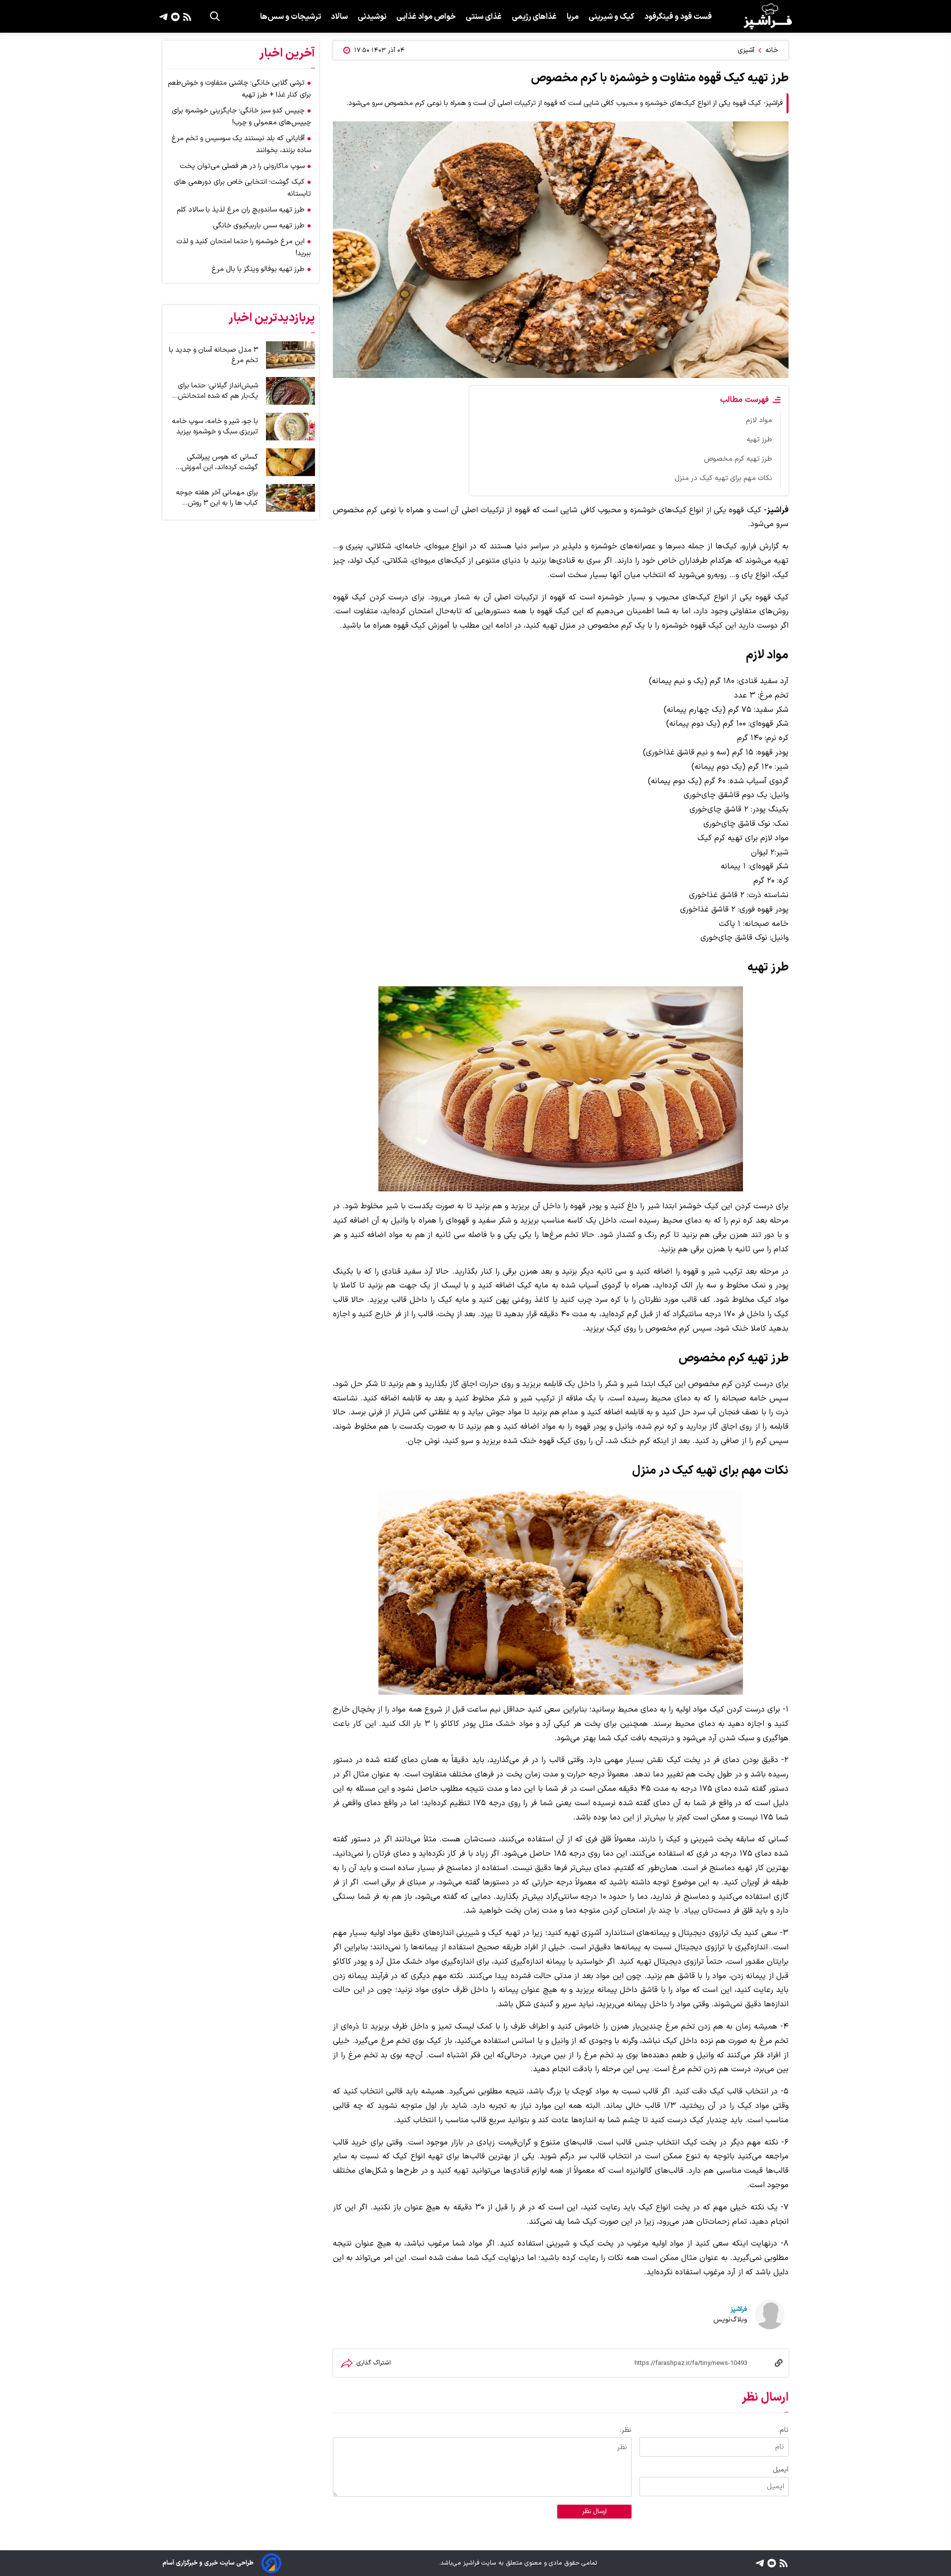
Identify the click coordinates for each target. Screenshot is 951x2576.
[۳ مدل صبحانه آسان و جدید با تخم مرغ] (291, 355)
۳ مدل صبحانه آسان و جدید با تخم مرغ (213, 355)
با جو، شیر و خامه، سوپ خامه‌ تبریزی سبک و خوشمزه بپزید (215, 427)
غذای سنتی (484, 17)
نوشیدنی (372, 17)
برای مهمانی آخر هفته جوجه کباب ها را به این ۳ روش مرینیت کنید (217, 498)
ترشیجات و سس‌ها (291, 17)
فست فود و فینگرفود (678, 17)
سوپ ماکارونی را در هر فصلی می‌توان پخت (242, 166)
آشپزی (746, 50)
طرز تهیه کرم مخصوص (738, 459)
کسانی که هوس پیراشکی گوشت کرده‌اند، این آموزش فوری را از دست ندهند (220, 462)
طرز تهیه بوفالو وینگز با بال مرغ (258, 269)
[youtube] (174, 16)
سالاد (339, 17)
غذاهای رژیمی (534, 17)
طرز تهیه (759, 440)
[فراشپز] (768, 16)
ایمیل (781, 2470)
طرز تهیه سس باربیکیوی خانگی (259, 226)
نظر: (626, 2430)
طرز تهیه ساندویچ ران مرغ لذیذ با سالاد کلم (241, 210)
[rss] (186, 16)
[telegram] (163, 16)
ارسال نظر (594, 2512)
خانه (772, 50)
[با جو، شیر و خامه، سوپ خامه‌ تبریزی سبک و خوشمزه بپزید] (291, 427)
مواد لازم (759, 420)
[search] (215, 16)
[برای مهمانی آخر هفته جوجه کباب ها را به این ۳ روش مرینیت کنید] (291, 498)
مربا (573, 17)
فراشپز (739, 2309)
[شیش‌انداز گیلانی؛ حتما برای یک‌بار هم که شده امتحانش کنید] (291, 391)
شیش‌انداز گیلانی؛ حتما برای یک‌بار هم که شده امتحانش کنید (218, 391)
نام (784, 2430)
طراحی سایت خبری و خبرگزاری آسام (208, 2563)
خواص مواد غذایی (426, 17)
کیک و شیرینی (611, 17)
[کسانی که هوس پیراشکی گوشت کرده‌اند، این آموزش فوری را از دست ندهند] (291, 462)
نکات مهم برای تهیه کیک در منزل (723, 478)
